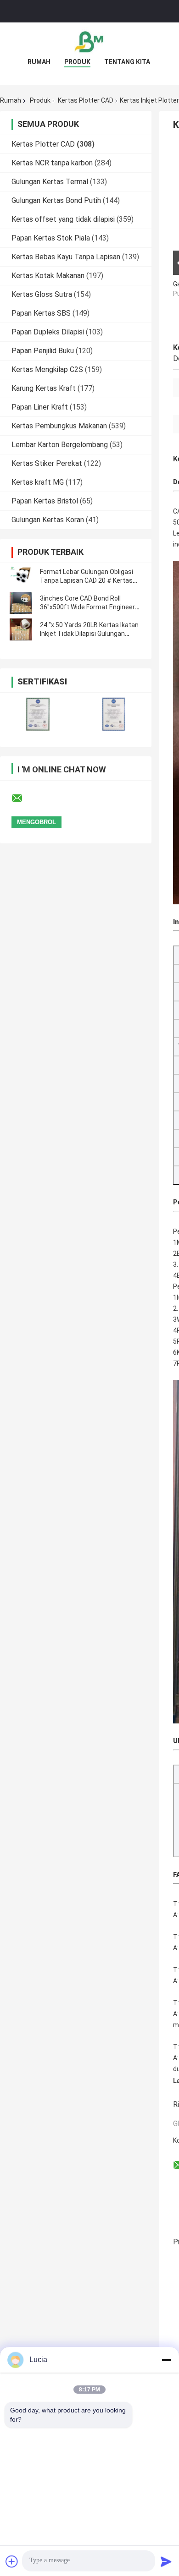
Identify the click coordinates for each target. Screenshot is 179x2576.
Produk (77, 62)
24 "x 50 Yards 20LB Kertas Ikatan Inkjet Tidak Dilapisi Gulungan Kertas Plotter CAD (89, 634)
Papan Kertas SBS (41, 313)
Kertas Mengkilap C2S (47, 369)
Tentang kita (127, 62)
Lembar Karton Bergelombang (60, 445)
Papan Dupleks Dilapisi (48, 332)
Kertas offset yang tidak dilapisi (63, 219)
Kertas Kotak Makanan (48, 276)
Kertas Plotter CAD (86, 100)
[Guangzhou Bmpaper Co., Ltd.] (89, 41)
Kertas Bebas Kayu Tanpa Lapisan (66, 257)
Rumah (39, 62)
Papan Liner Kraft (40, 407)
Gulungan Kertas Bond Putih (56, 200)
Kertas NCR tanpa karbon (52, 163)
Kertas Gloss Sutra (42, 294)
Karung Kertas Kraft (44, 388)
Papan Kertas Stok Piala (51, 238)
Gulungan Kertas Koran (48, 520)
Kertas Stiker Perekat (47, 463)
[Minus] (166, 2360)
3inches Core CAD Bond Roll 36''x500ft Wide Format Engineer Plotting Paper (87, 607)
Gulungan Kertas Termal (50, 182)
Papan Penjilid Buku (43, 351)
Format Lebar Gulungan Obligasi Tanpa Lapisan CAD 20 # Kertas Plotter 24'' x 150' (87, 580)
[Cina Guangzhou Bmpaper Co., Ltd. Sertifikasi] (38, 714)
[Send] (166, 2561)
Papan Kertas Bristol (45, 501)
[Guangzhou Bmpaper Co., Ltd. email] (23, 799)
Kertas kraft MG (38, 482)
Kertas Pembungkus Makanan (59, 426)
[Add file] (12, 2561)
